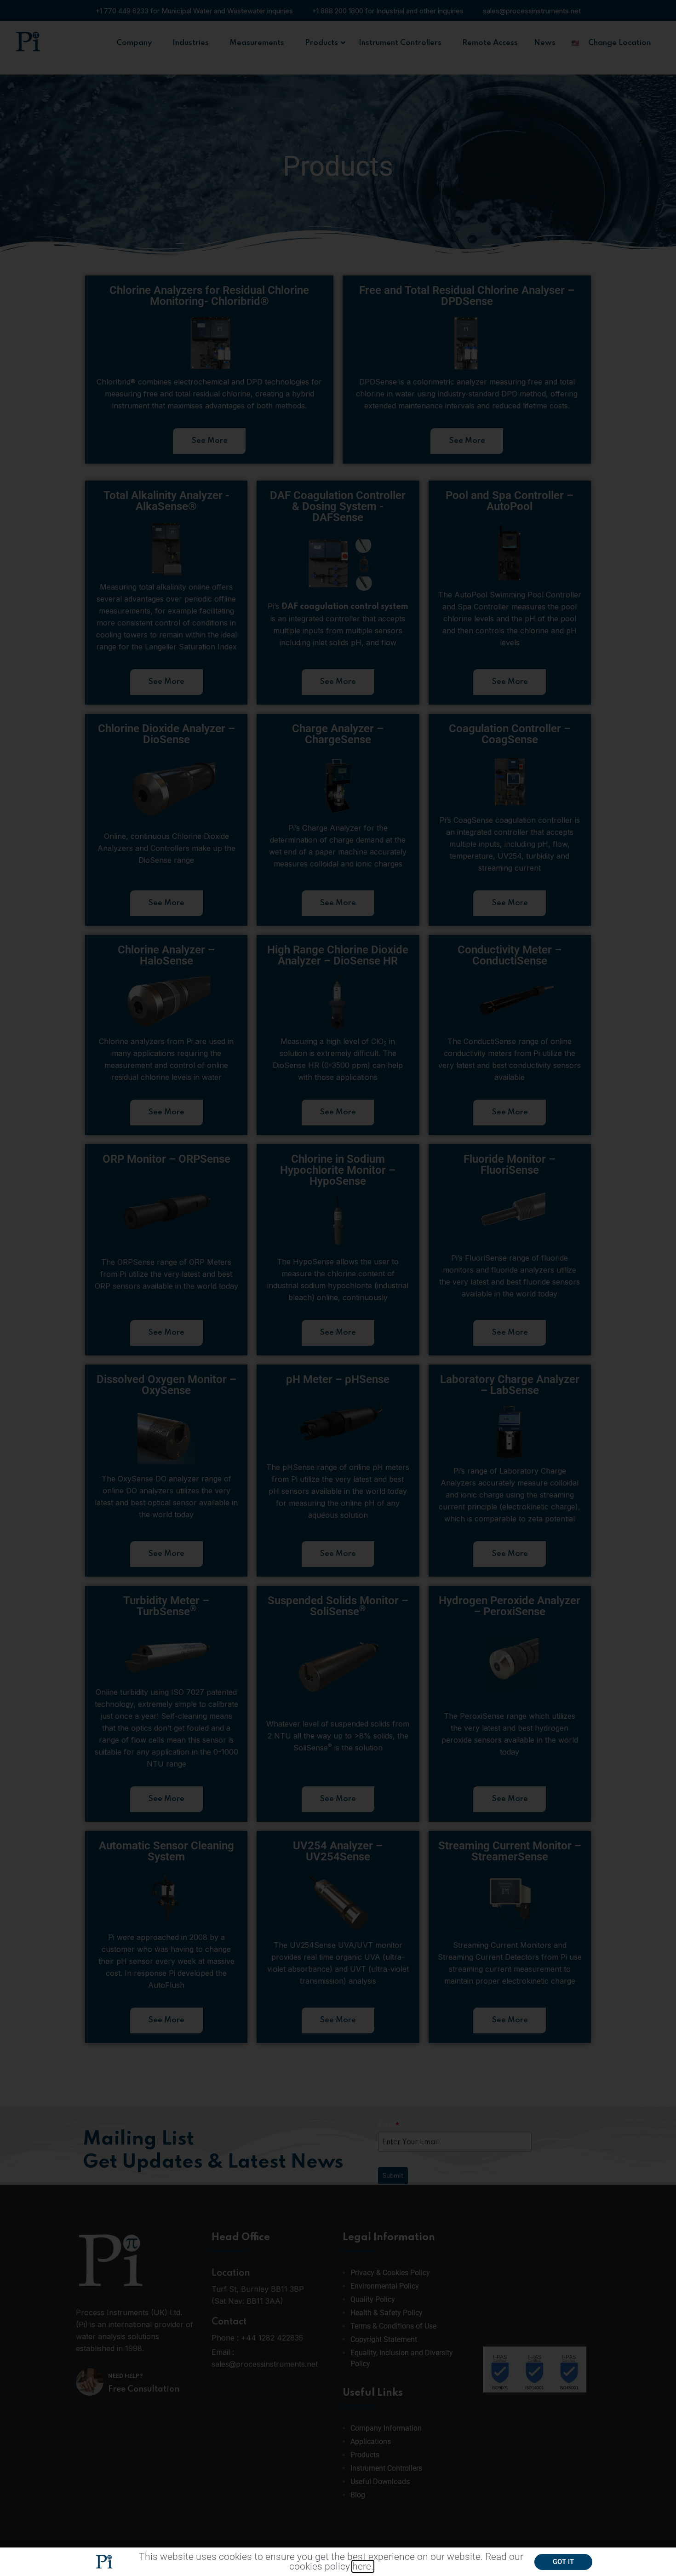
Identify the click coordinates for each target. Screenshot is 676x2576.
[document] (338, 1288)
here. (363, 2566)
